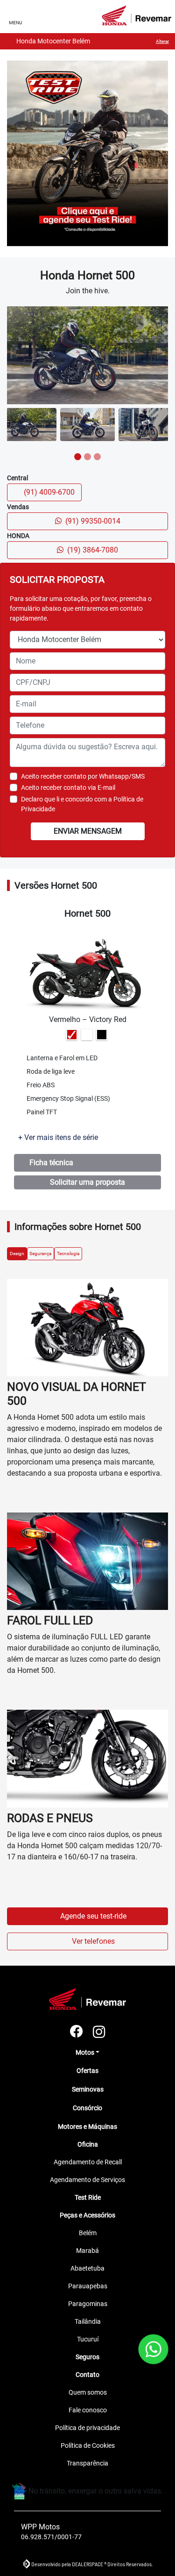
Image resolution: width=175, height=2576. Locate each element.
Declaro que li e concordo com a (82, 804)
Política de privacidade (87, 2428)
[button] (14, 355)
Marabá (87, 2251)
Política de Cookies (88, 2445)
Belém (88, 2233)
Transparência (87, 2463)
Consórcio (87, 2108)
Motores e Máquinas (87, 2127)
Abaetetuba (87, 2268)
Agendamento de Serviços (87, 2180)
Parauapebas (88, 2286)
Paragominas (88, 2304)
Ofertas (87, 2071)
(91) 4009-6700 (50, 492)
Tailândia (88, 2321)
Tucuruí (88, 2339)
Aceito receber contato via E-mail (68, 787)
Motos (85, 2052)
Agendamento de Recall (88, 2162)
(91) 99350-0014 (93, 521)
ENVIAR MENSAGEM (88, 831)
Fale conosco (88, 2410)
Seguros (87, 2357)
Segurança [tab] (40, 1253)
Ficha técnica (53, 1163)
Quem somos (88, 2392)
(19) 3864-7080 (93, 550)
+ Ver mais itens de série (58, 1137)
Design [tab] (17, 1253)
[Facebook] (77, 2032)
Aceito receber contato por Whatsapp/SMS (83, 776)
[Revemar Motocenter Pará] (136, 15)
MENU (15, 23)
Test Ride (88, 2197)
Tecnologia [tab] (68, 1253)
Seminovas (88, 2089)
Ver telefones (93, 1941)
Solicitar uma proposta (87, 1182)
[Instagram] (99, 2032)
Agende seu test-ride (94, 1916)
